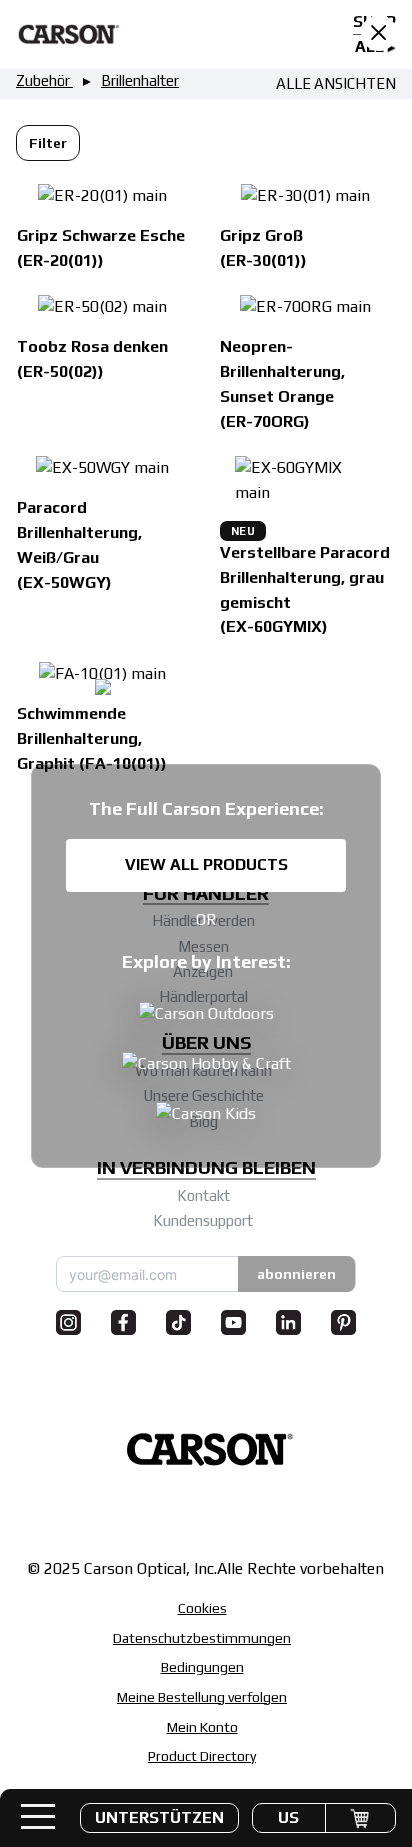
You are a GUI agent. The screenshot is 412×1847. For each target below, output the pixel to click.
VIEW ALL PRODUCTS (206, 864)
